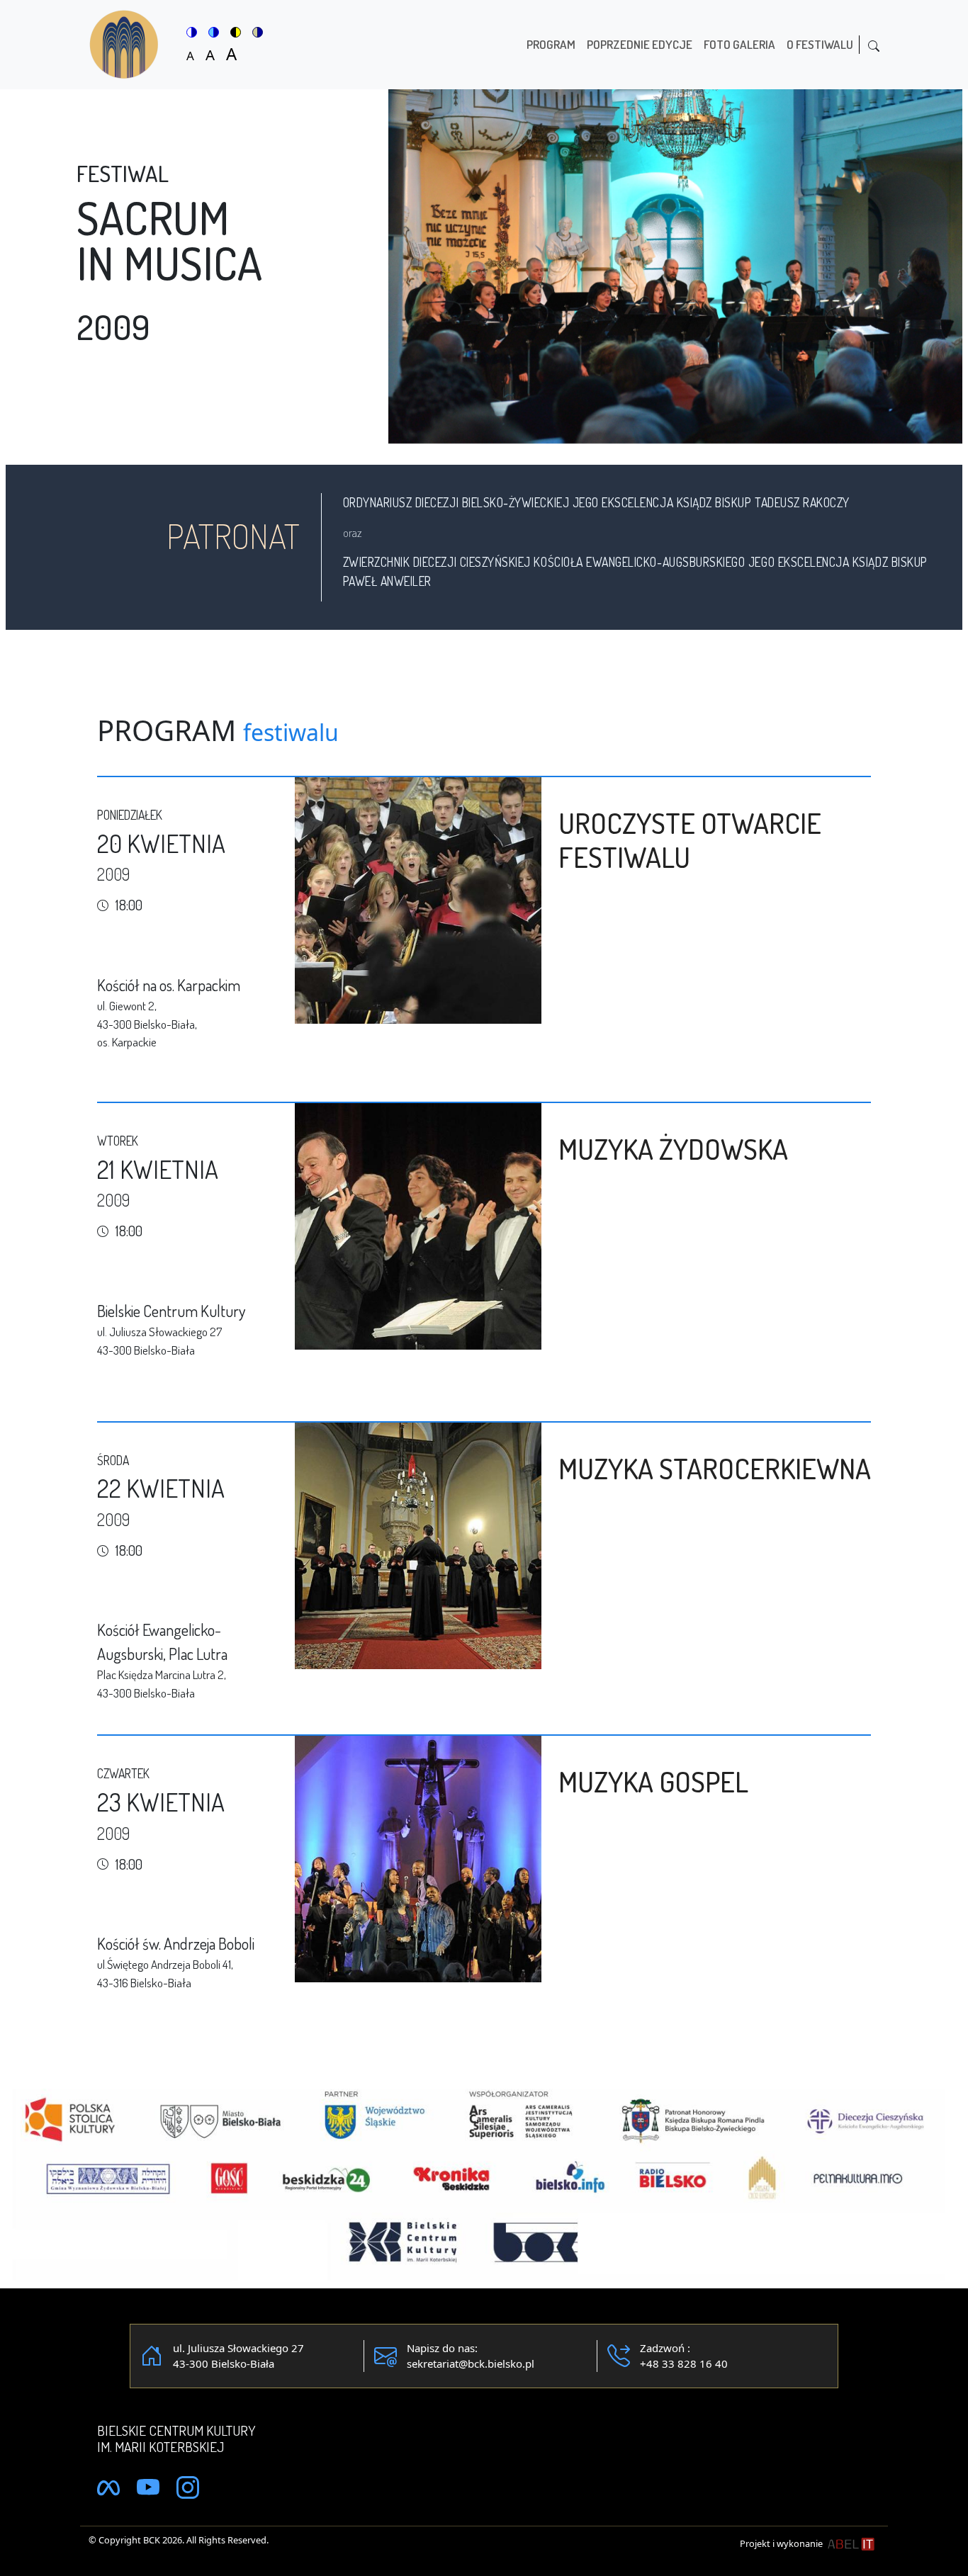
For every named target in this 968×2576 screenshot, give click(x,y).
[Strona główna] (130, 45)
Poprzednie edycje (640, 44)
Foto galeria (739, 44)
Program (551, 44)
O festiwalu (820, 44)
